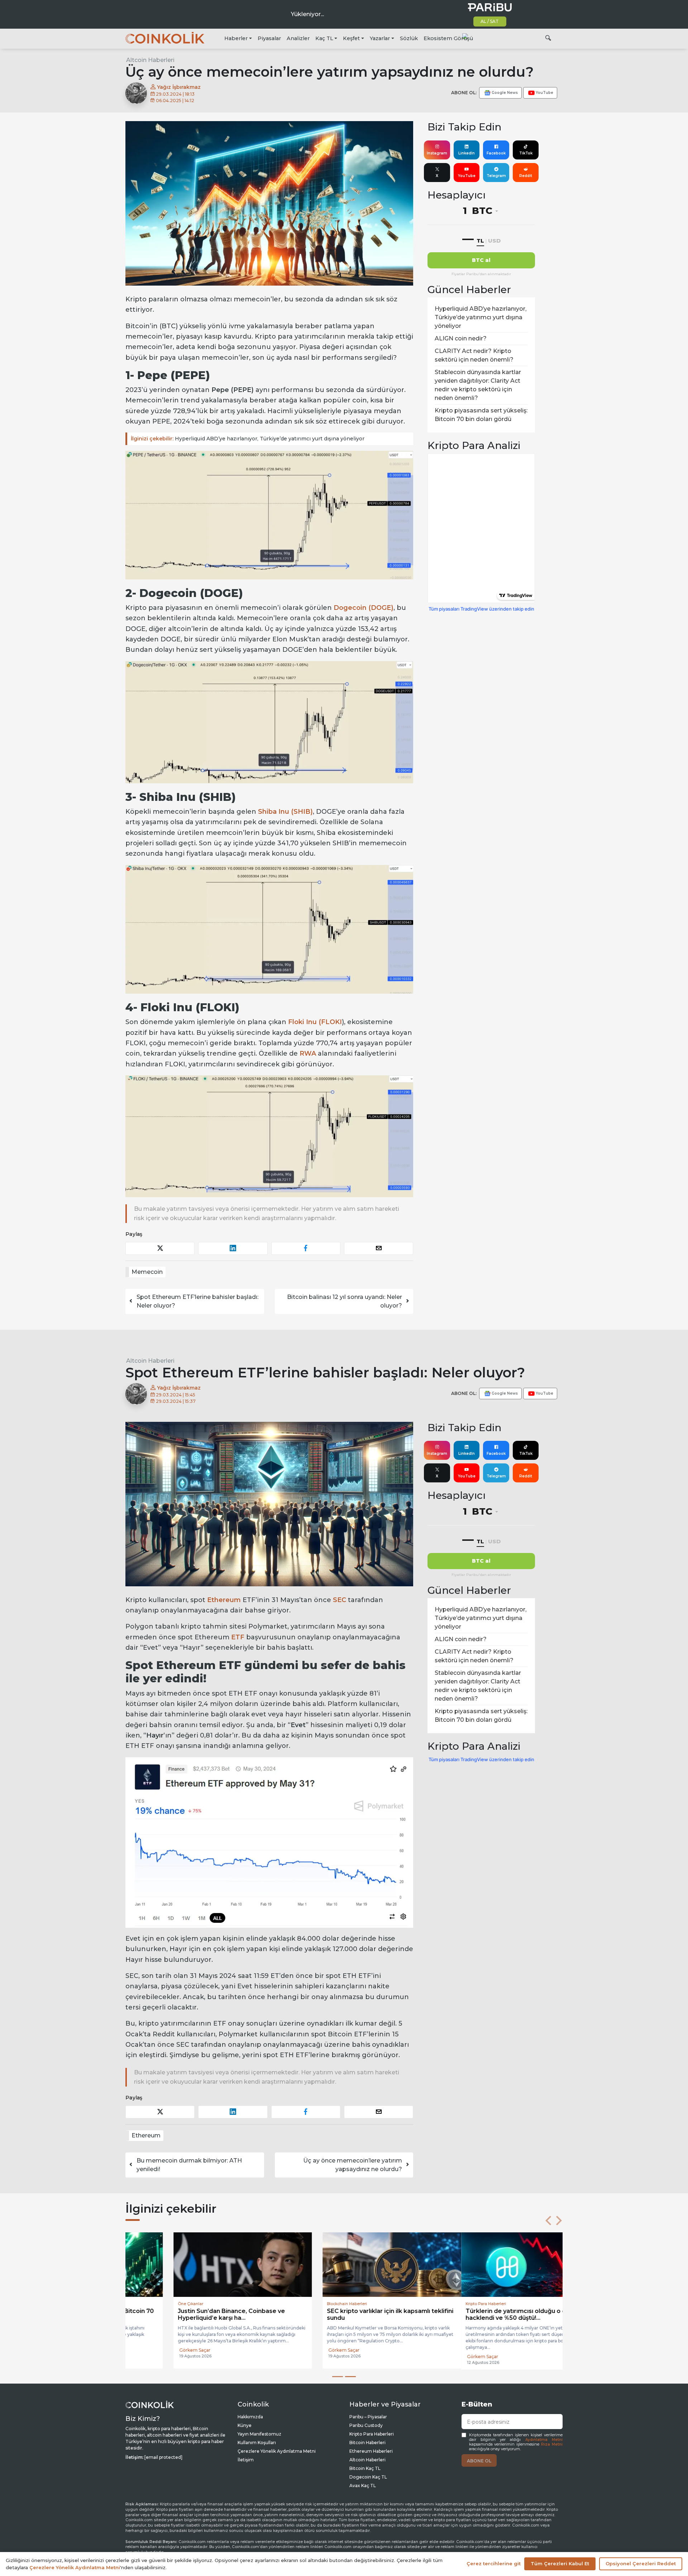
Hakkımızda (250, 2417)
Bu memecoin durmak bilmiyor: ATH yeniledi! (189, 2165)
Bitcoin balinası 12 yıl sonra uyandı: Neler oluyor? (345, 1301)
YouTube (467, 176)
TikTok (526, 153)
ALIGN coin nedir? (461, 338)
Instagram (437, 153)
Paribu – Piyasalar (368, 2417)
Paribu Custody (366, 2425)
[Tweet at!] (160, 1248)
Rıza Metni (552, 2444)
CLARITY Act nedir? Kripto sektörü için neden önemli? (474, 355)
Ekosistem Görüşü (448, 38)
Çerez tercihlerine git (494, 2563)
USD (494, 241)
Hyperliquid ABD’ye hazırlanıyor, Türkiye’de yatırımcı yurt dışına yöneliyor (248, 439)
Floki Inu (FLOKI (315, 1022)
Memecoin (147, 1272)
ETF (238, 1637)
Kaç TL (324, 38)
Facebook (496, 153)
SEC (340, 1600)
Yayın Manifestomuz (259, 2434)
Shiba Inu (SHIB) (285, 812)
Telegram (496, 176)
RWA (308, 1053)
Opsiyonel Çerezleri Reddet (641, 2563)
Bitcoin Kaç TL (365, 2468)
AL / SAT (490, 21)
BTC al (481, 260)
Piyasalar (269, 38)
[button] (548, 2221)
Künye (245, 2425)
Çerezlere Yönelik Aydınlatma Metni (277, 2451)
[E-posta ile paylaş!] (379, 1248)
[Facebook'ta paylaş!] (306, 1248)
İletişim (246, 2460)
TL (480, 241)
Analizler (298, 38)
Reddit (526, 176)
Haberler (236, 38)
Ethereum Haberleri (371, 2451)
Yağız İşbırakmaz (178, 87)
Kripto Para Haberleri (372, 2434)
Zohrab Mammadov (451, 2350)
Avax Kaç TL (363, 2486)
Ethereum (224, 1600)
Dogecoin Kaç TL (368, 2477)
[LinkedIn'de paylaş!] (233, 1248)
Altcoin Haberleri (150, 60)
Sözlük (409, 38)
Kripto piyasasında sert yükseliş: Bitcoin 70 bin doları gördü (481, 415)
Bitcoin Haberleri (367, 2443)
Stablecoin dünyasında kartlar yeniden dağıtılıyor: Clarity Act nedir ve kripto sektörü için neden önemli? (478, 385)
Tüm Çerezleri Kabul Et (560, 2563)
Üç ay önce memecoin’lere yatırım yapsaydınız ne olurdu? (353, 2165)
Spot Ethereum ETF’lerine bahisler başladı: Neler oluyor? (197, 1301)
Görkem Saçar (147, 2357)
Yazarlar (380, 38)
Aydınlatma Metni (544, 2440)
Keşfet (351, 38)
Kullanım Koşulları (257, 2443)
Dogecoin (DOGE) (364, 608)
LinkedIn (467, 153)
